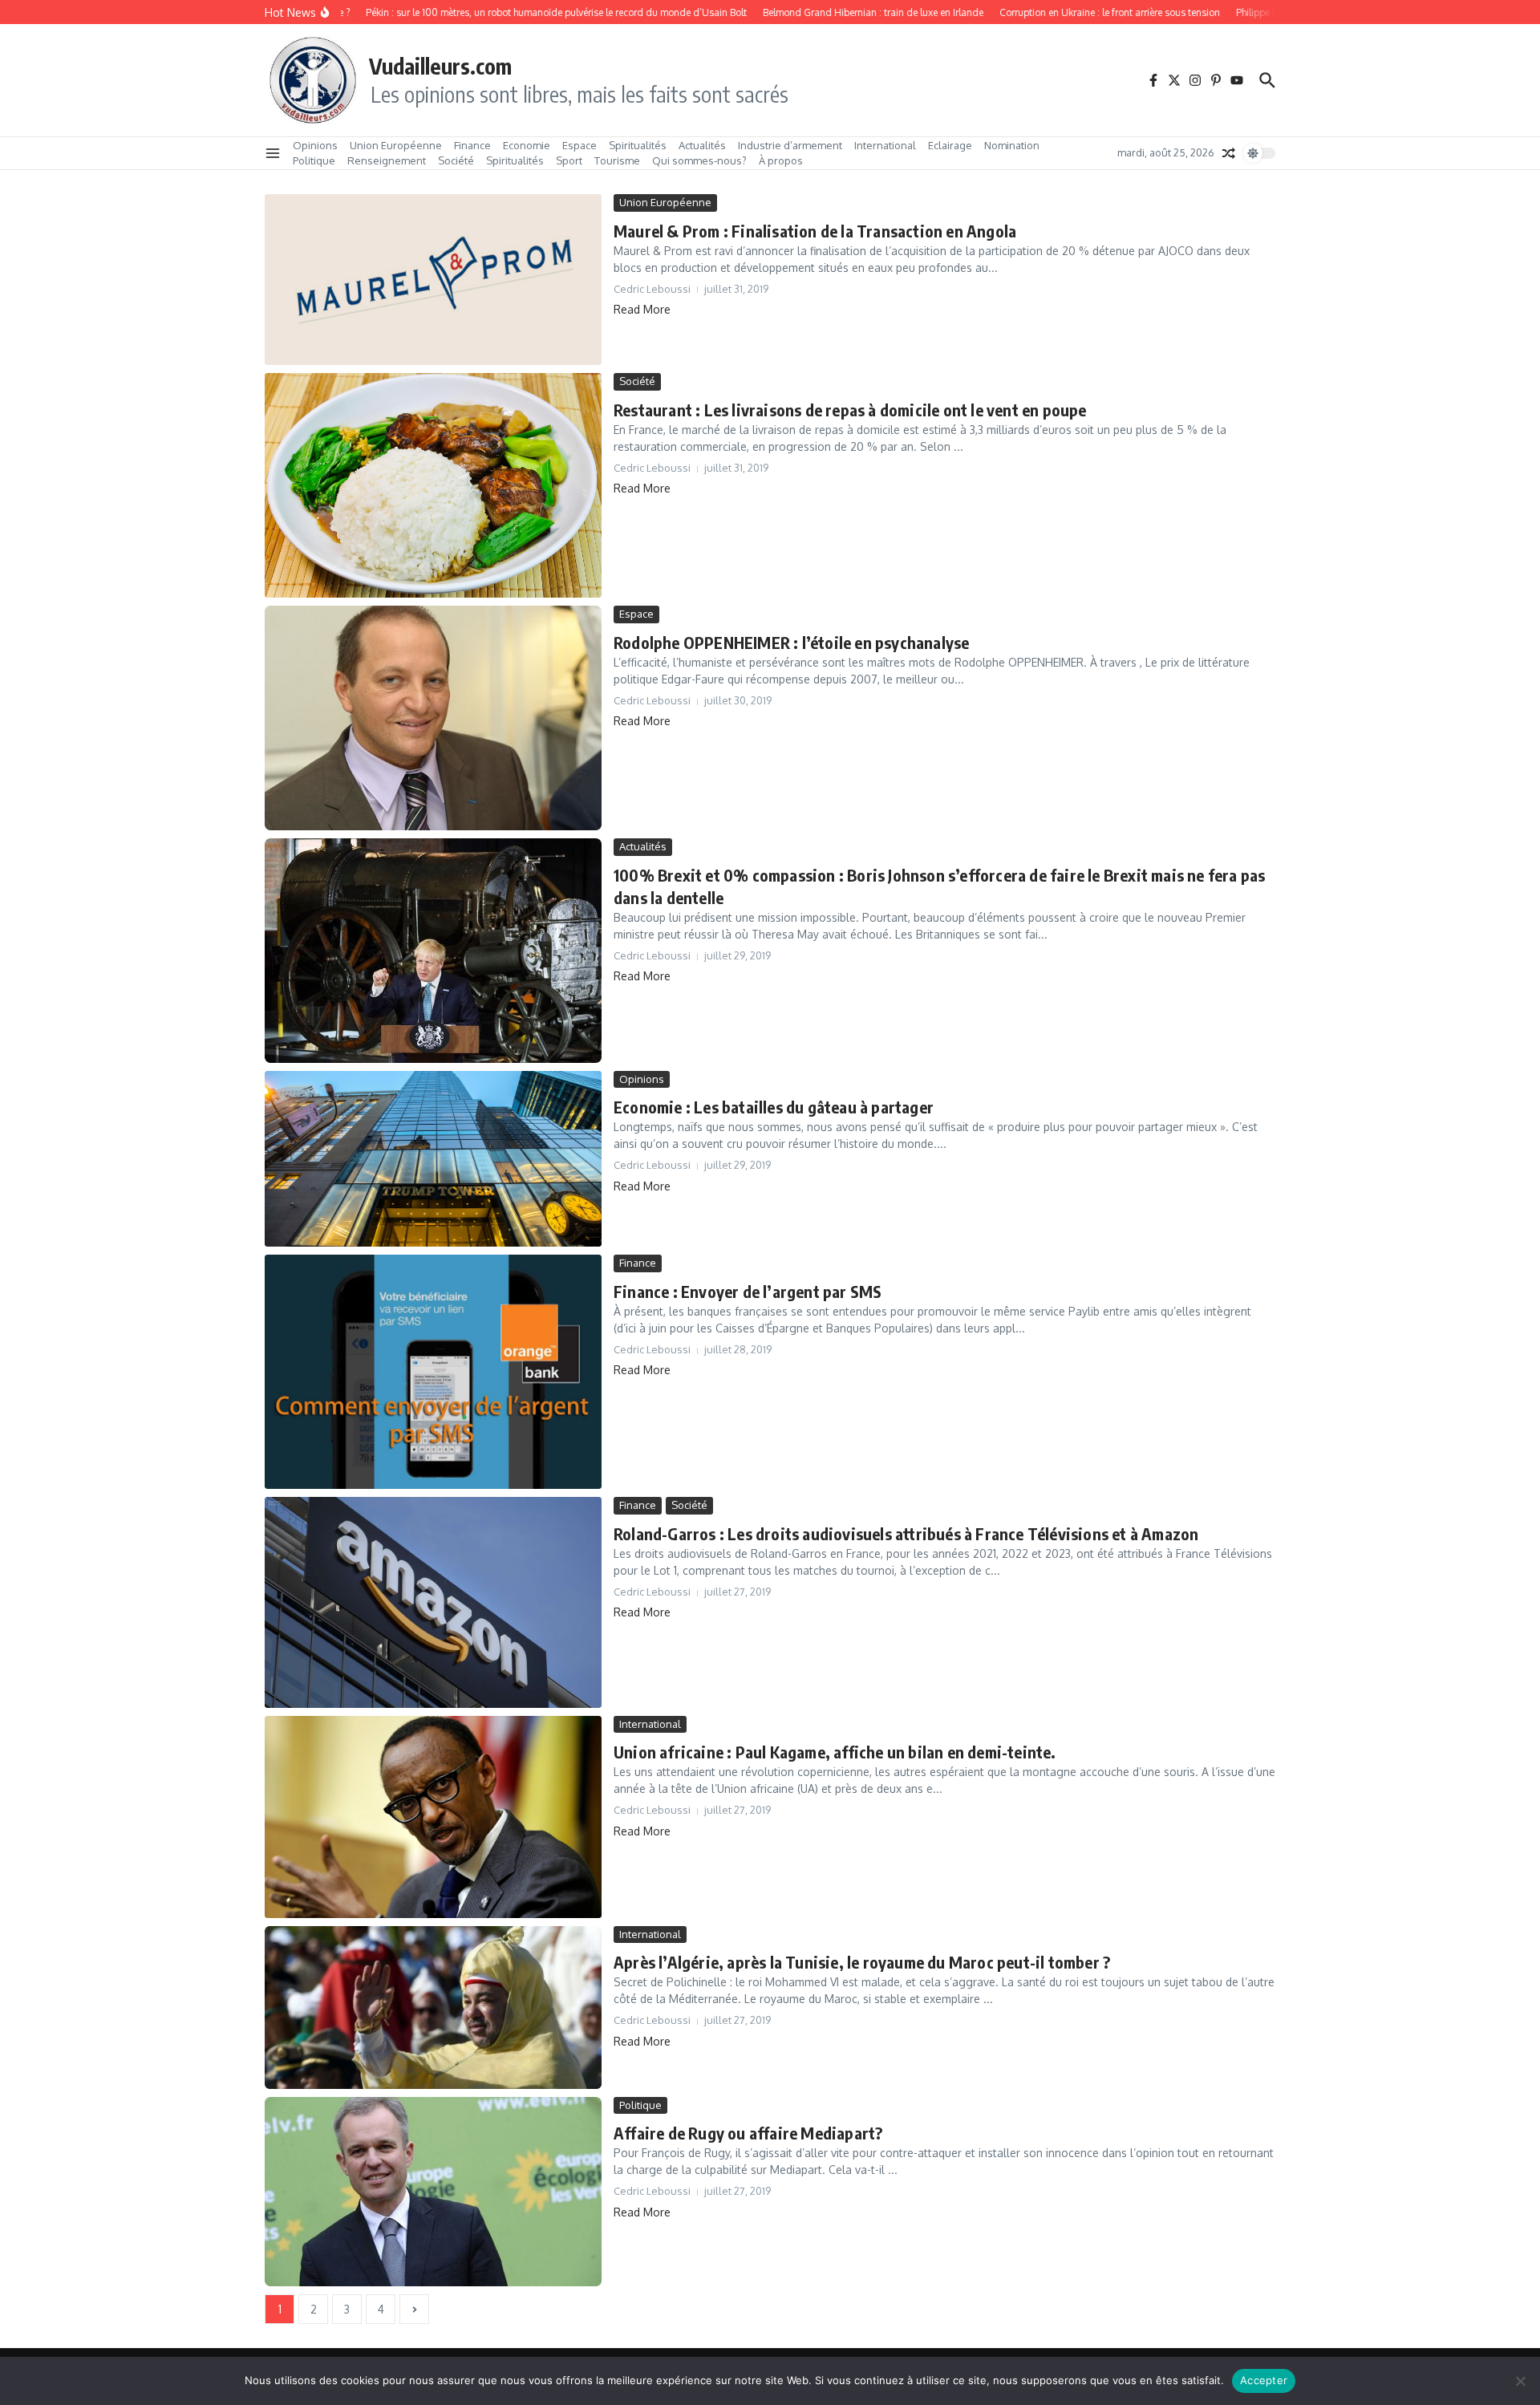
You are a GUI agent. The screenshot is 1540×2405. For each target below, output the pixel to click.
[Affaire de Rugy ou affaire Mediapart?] (433, 2192)
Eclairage (950, 145)
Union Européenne (396, 145)
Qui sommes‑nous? (699, 160)
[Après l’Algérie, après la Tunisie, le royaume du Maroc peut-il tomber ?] (433, 2008)
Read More (642, 309)
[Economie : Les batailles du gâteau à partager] (433, 1159)
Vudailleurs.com (440, 66)
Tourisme (617, 160)
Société (456, 160)
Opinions (315, 145)
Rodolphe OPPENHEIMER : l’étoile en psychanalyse (791, 642)
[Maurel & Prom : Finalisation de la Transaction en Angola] (433, 280)
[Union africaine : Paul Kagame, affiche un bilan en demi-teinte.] (433, 1817)
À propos (781, 160)
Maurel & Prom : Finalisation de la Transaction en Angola (815, 231)
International (885, 145)
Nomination (1012, 145)
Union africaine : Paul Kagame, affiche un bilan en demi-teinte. (835, 1752)
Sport (569, 160)
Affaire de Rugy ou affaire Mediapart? (748, 2133)
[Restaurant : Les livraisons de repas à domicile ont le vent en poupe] (433, 485)
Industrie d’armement (790, 145)
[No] (1520, 2381)
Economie (527, 145)
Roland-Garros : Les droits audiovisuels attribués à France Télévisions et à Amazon (906, 1533)
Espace (580, 145)
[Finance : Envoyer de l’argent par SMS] (433, 1372)
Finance (472, 145)
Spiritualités (638, 145)
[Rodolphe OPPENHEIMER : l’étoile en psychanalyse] (433, 718)
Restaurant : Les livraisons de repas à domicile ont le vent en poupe (850, 410)
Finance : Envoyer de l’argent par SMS (748, 1291)
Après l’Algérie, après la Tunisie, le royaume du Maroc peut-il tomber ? (862, 1962)
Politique (314, 160)
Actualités (702, 145)
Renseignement (387, 160)
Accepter (1264, 2380)
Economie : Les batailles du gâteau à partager (774, 1107)
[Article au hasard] (1229, 153)
